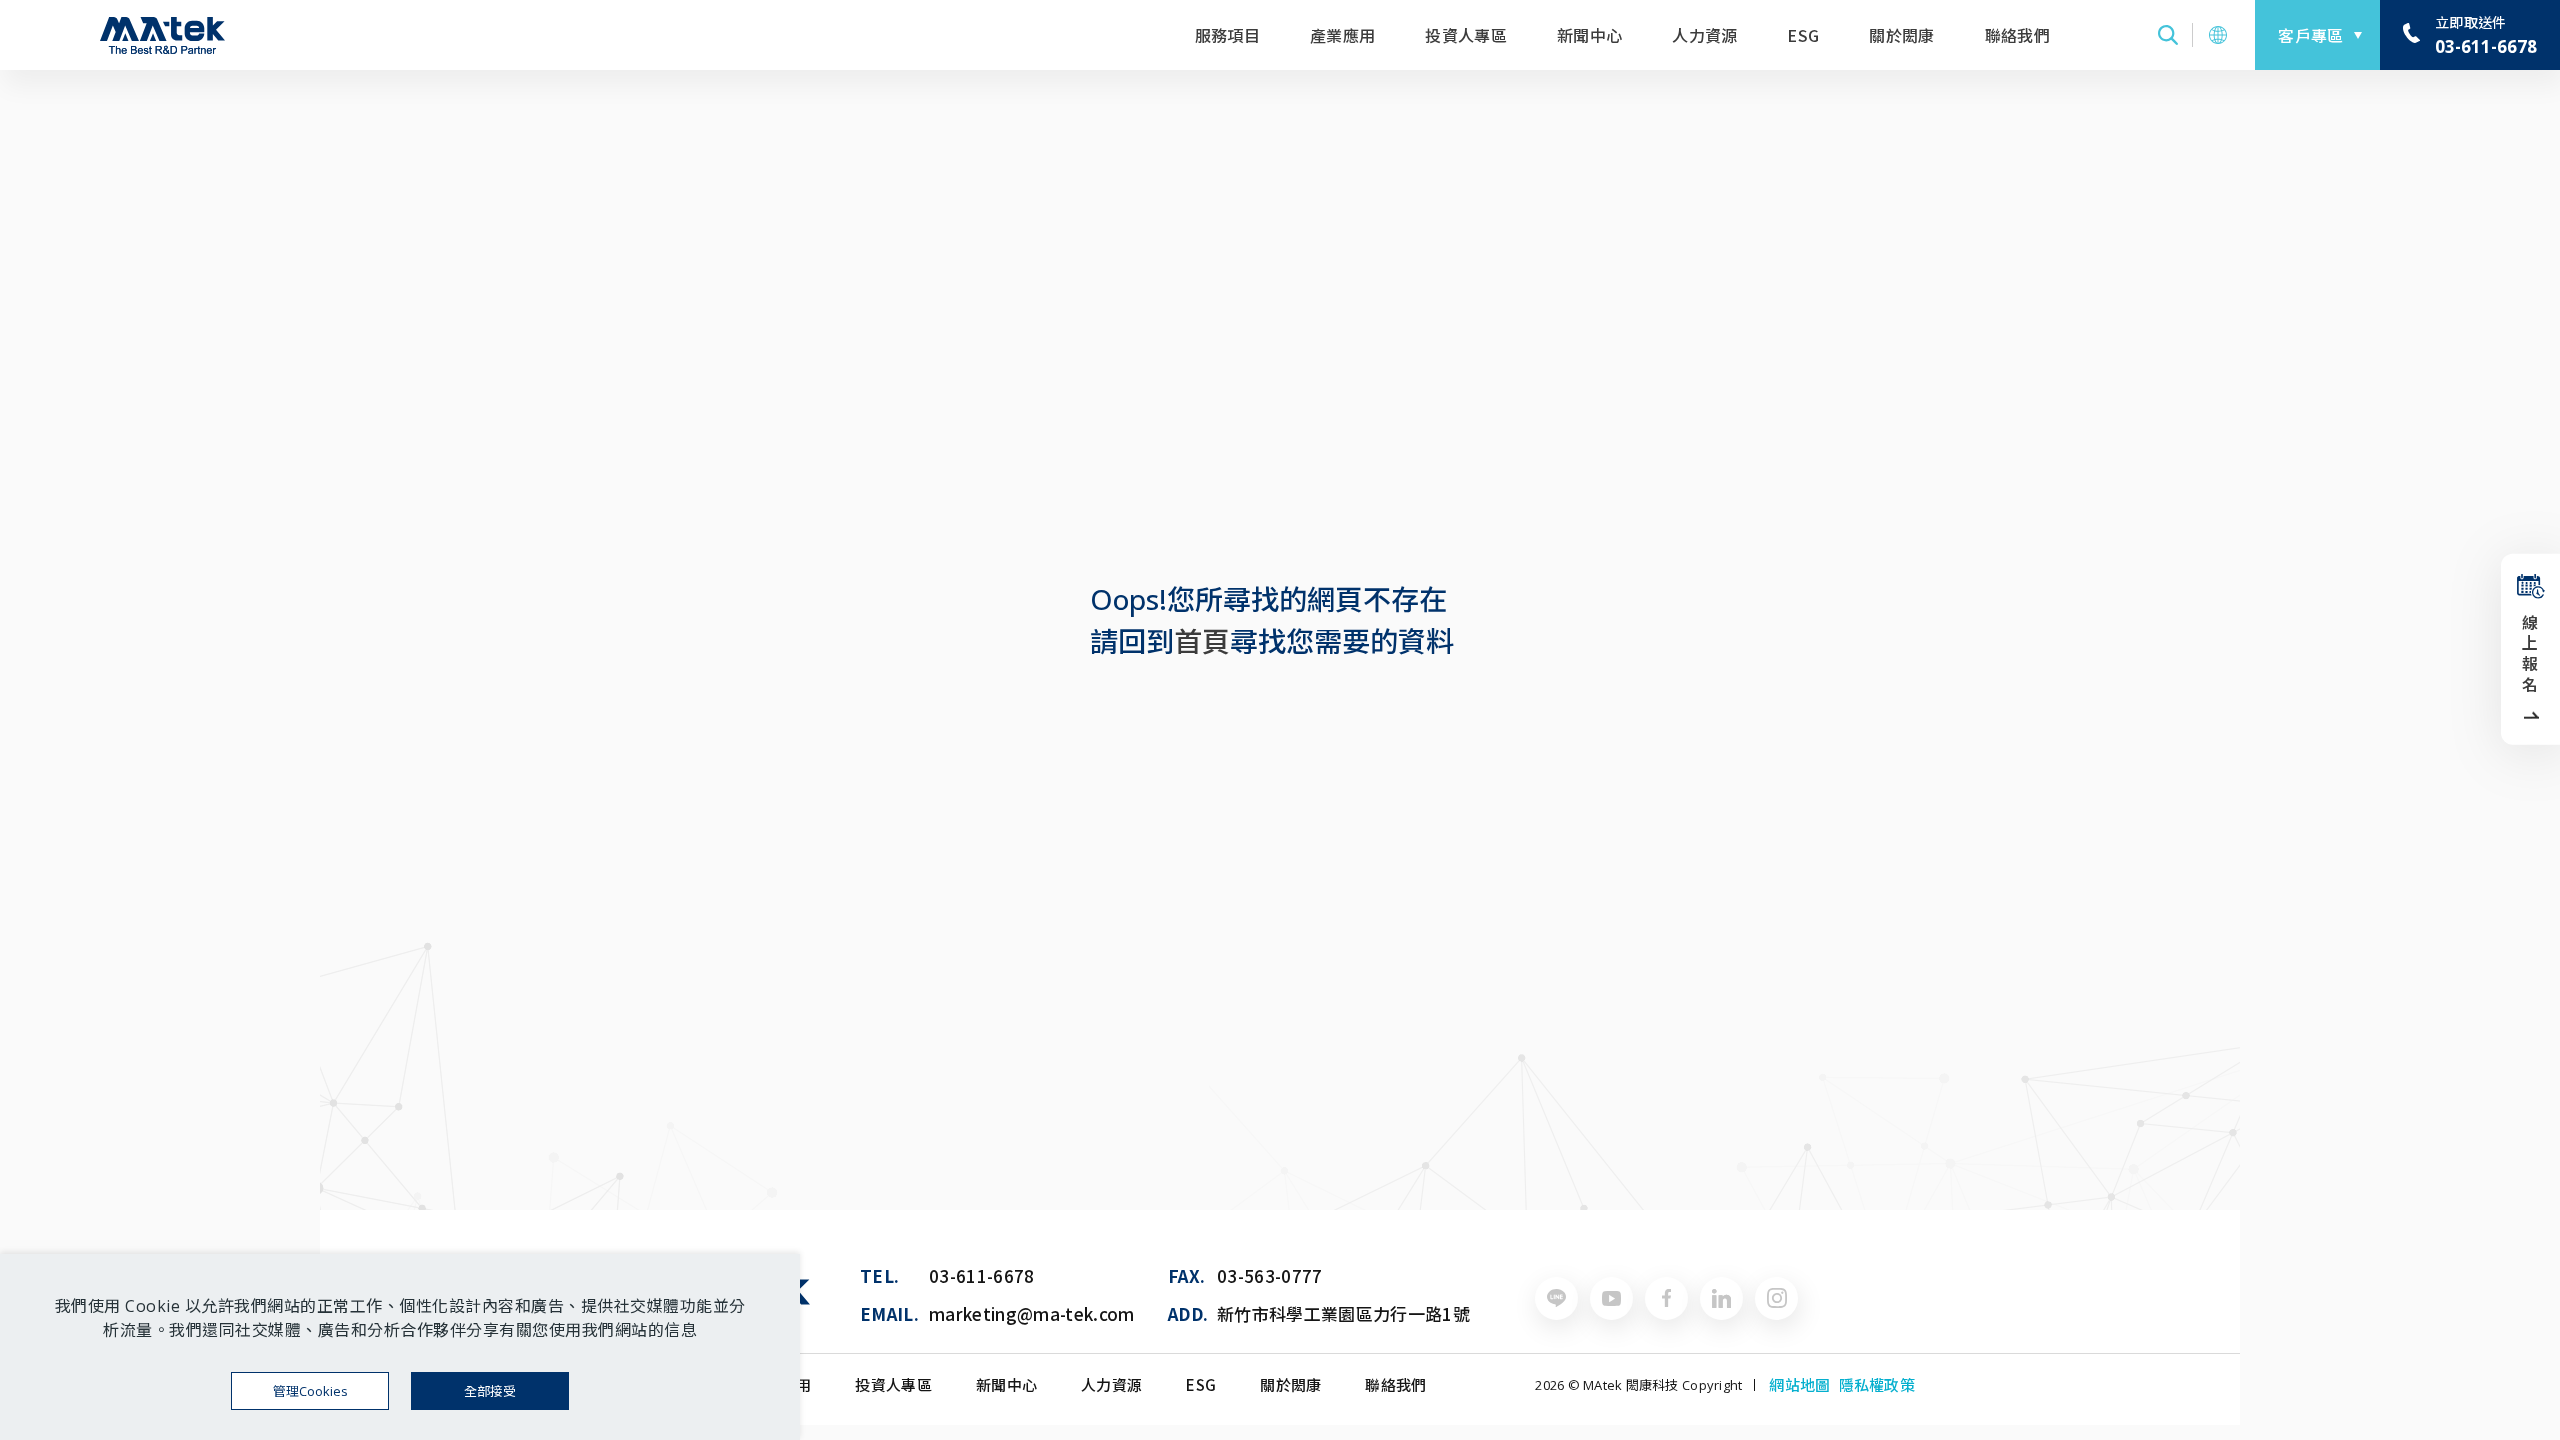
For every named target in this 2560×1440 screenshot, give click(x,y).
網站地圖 (1799, 1385)
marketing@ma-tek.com (1032, 1313)
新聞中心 (1589, 35)
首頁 (1202, 641)
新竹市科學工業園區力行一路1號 (1343, 1313)
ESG (1803, 35)
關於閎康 (1901, 35)
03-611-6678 (982, 1275)
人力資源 (1704, 35)
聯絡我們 (2017, 35)
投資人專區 (1466, 35)
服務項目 (1227, 35)
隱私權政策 (1877, 1385)
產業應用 (1342, 35)
